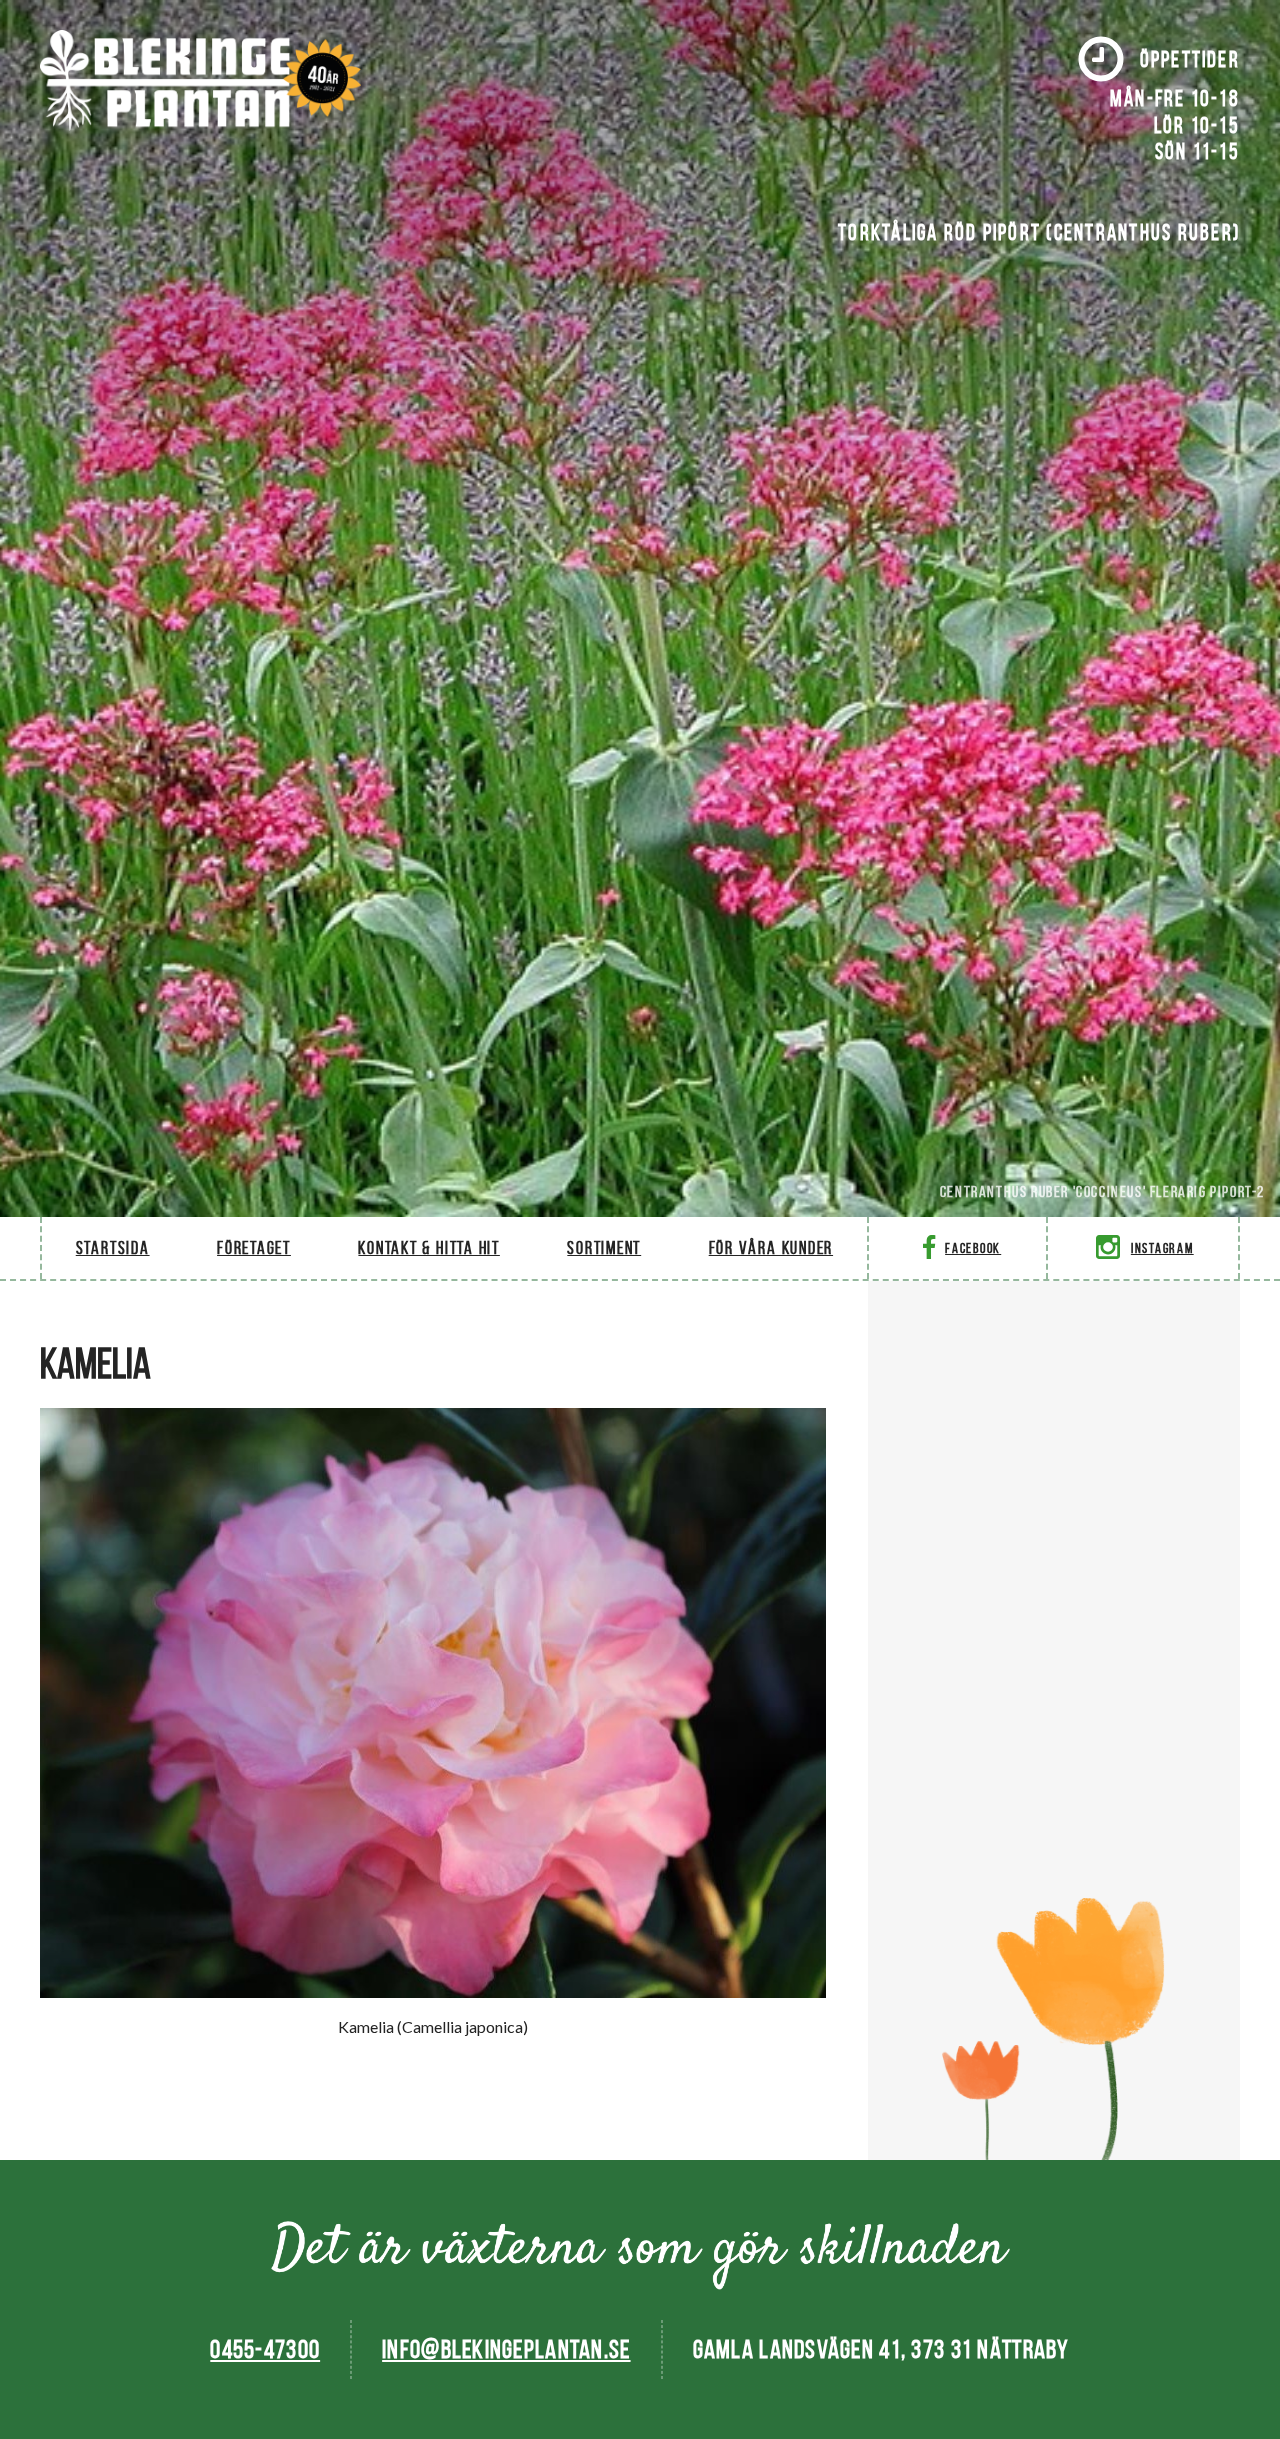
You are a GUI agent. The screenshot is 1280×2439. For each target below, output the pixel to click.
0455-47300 (265, 2349)
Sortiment (604, 1247)
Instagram (1162, 1248)
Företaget (254, 1247)
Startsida (113, 1247)
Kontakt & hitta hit (428, 1247)
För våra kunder (771, 1247)
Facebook (973, 1248)
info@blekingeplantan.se (506, 2349)
